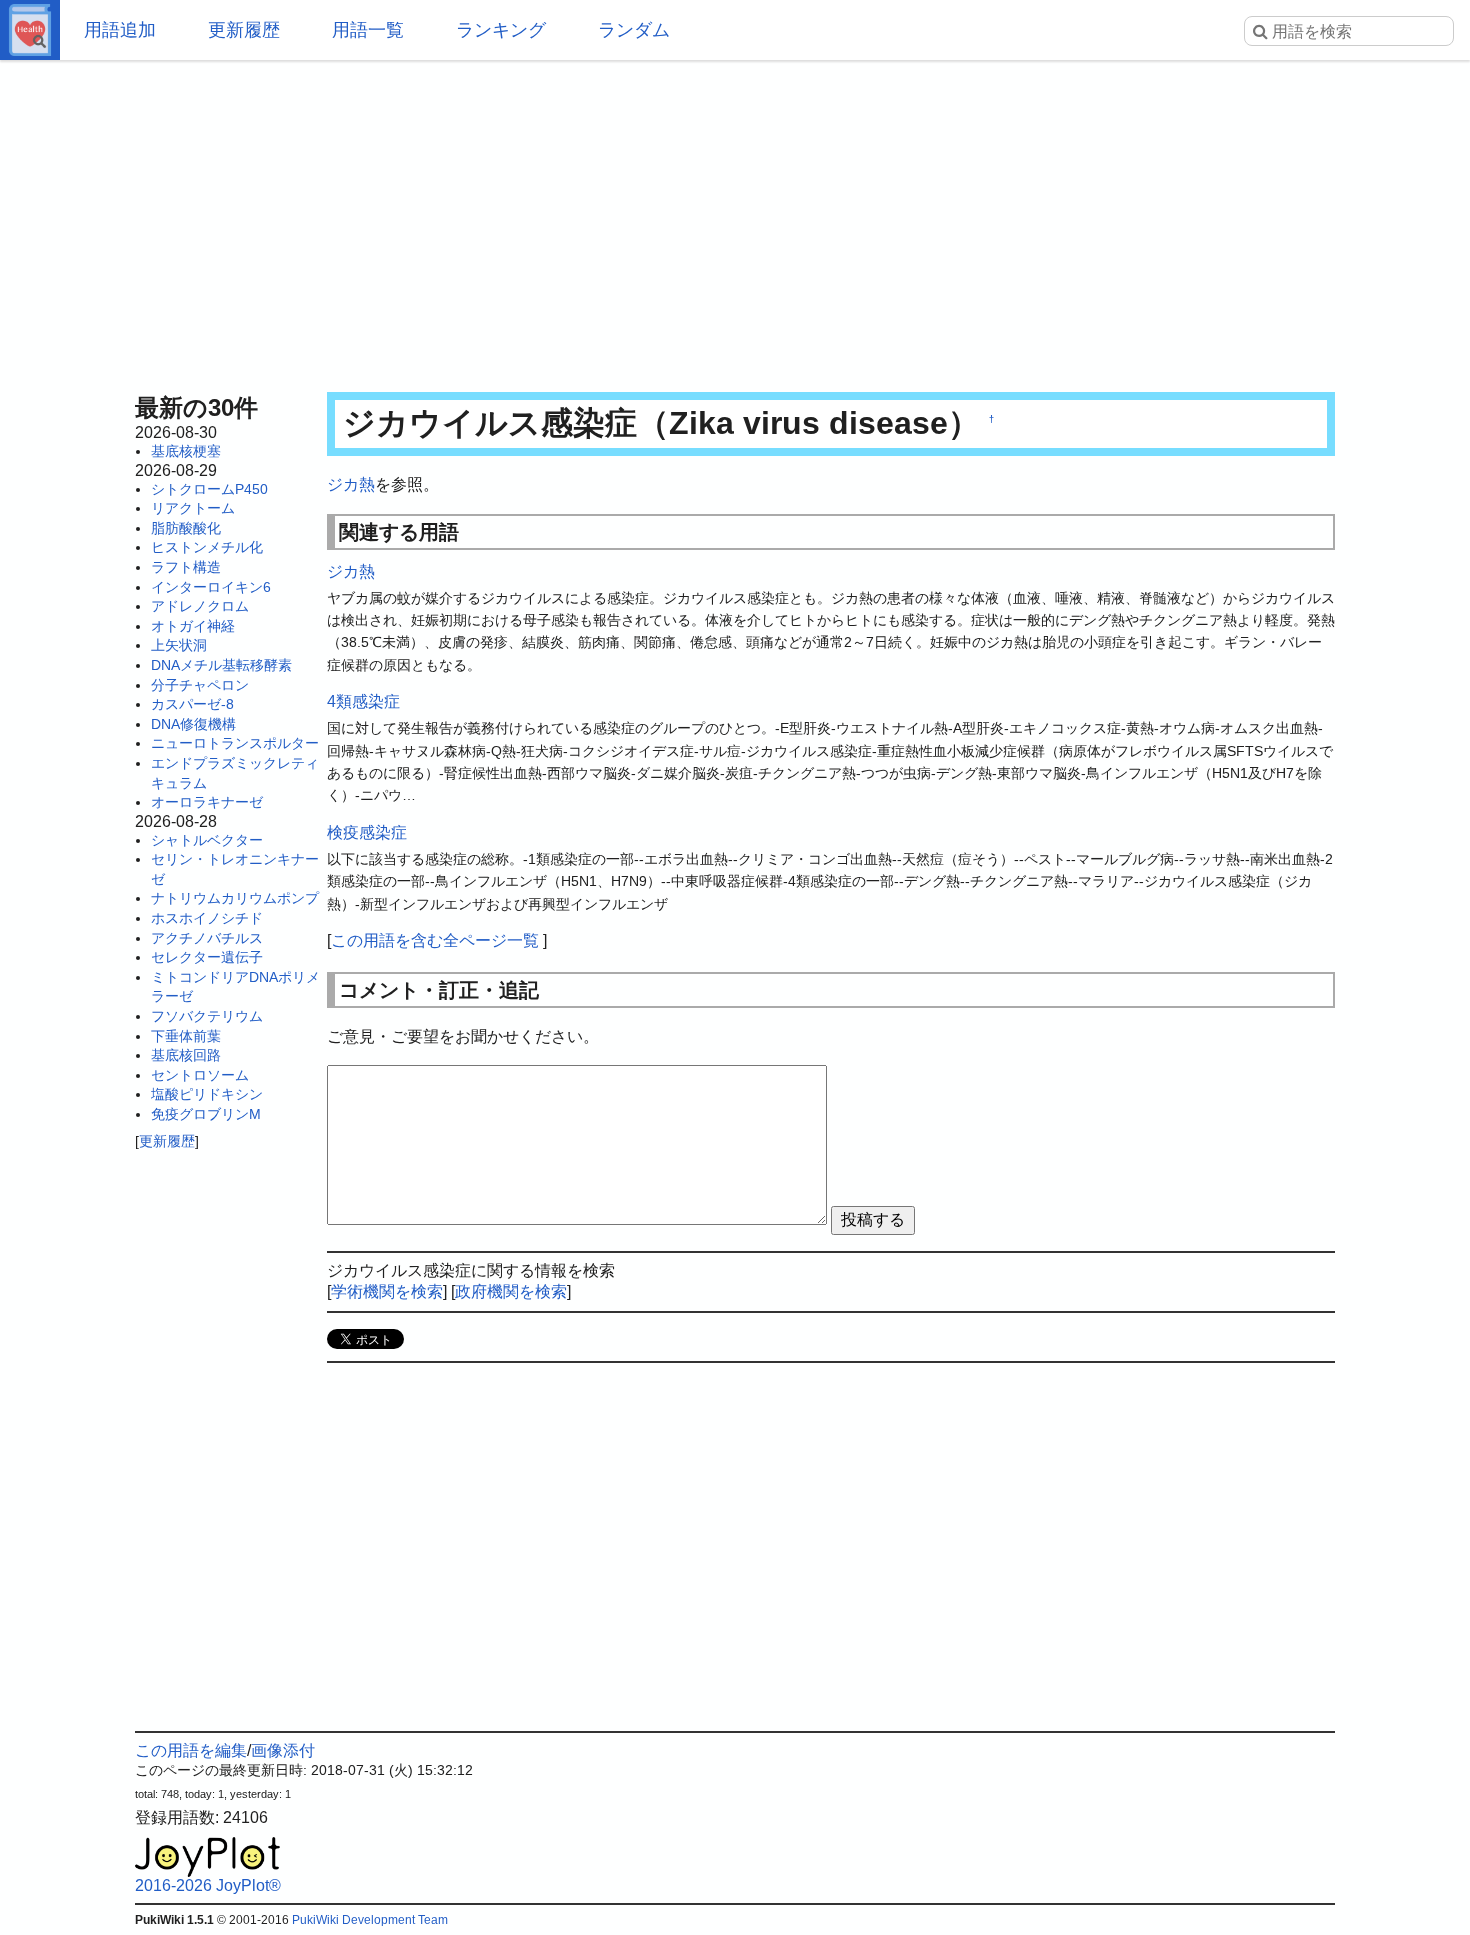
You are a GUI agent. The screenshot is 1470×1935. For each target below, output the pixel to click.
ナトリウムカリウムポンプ (235, 898)
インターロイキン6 (211, 587)
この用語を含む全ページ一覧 (435, 940)
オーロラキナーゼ (207, 802)
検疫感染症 (367, 832)
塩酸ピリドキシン (207, 1094)
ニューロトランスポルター (235, 743)
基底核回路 (186, 1055)
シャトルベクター (207, 840)
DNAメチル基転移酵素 (221, 665)
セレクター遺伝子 (207, 957)
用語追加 (120, 30)
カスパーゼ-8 (192, 704)
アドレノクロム (200, 606)
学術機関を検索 (387, 1291)
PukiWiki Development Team (370, 1920)
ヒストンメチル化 (207, 547)
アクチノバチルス (207, 938)
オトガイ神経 (193, 626)
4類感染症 (363, 701)
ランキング (501, 30)
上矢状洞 (179, 645)
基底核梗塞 (186, 451)
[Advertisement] (735, 220)
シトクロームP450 (209, 489)
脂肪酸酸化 (186, 528)
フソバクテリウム (207, 1016)
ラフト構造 (186, 567)
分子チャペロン (200, 685)
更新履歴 (244, 30)
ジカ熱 (351, 484)
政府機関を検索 (511, 1291)
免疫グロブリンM (206, 1114)
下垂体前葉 (186, 1036)
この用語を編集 (191, 1750)
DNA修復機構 (193, 724)
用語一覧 (368, 30)
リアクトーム (193, 508)
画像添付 (283, 1750)
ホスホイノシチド (207, 918)
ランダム (634, 30)
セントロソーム (200, 1075)
